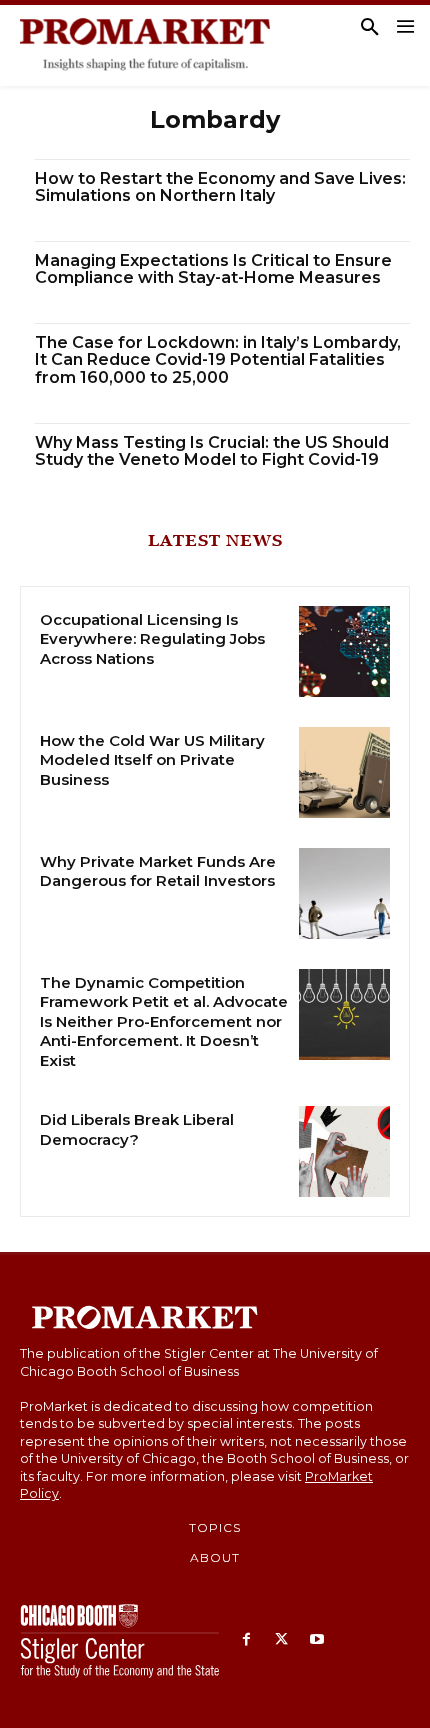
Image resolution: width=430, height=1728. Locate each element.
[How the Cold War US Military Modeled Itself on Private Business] (344, 772)
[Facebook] (246, 1640)
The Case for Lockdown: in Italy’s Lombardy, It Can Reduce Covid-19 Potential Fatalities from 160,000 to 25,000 (218, 360)
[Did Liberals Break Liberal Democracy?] (344, 1151)
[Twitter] (281, 1640)
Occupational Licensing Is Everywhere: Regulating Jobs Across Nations (152, 639)
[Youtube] (316, 1640)
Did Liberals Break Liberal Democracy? (137, 1129)
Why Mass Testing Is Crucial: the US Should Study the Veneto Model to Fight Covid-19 (212, 451)
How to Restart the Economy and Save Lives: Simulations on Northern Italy (220, 187)
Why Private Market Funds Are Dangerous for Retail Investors (158, 871)
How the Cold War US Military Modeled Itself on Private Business (152, 760)
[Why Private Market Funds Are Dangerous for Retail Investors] (344, 893)
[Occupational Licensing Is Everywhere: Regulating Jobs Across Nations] (344, 651)
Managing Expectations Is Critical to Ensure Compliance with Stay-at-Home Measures (213, 269)
